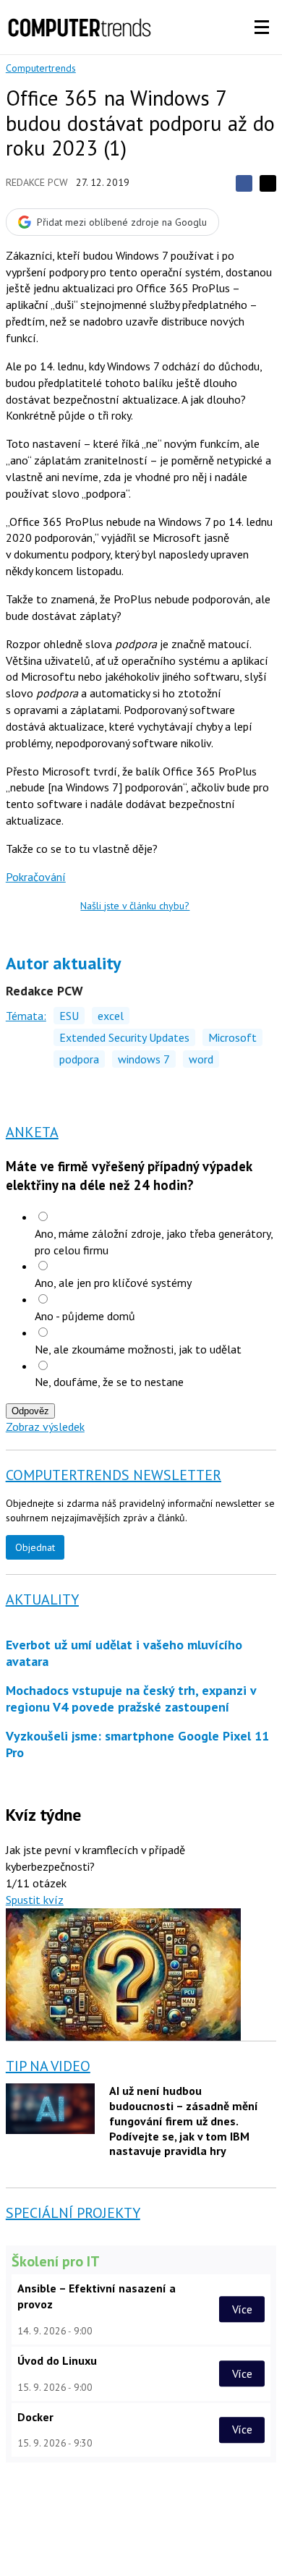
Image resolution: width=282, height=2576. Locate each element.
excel (111, 1016)
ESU (69, 1016)
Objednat (35, 1547)
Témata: (26, 1016)
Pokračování (36, 877)
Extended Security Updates (124, 1037)
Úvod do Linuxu (57, 2360)
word (201, 1059)
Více (242, 2309)
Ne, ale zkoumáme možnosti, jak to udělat (138, 1349)
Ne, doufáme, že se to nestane (109, 1382)
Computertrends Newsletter (114, 1475)
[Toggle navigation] (262, 27)
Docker (35, 2417)
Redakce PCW (37, 182)
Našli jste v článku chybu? (135, 906)
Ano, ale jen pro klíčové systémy (113, 1283)
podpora (79, 1059)
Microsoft (232, 1037)
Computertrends (41, 68)
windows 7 (144, 1059)
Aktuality (42, 1599)
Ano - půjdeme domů (85, 1316)
